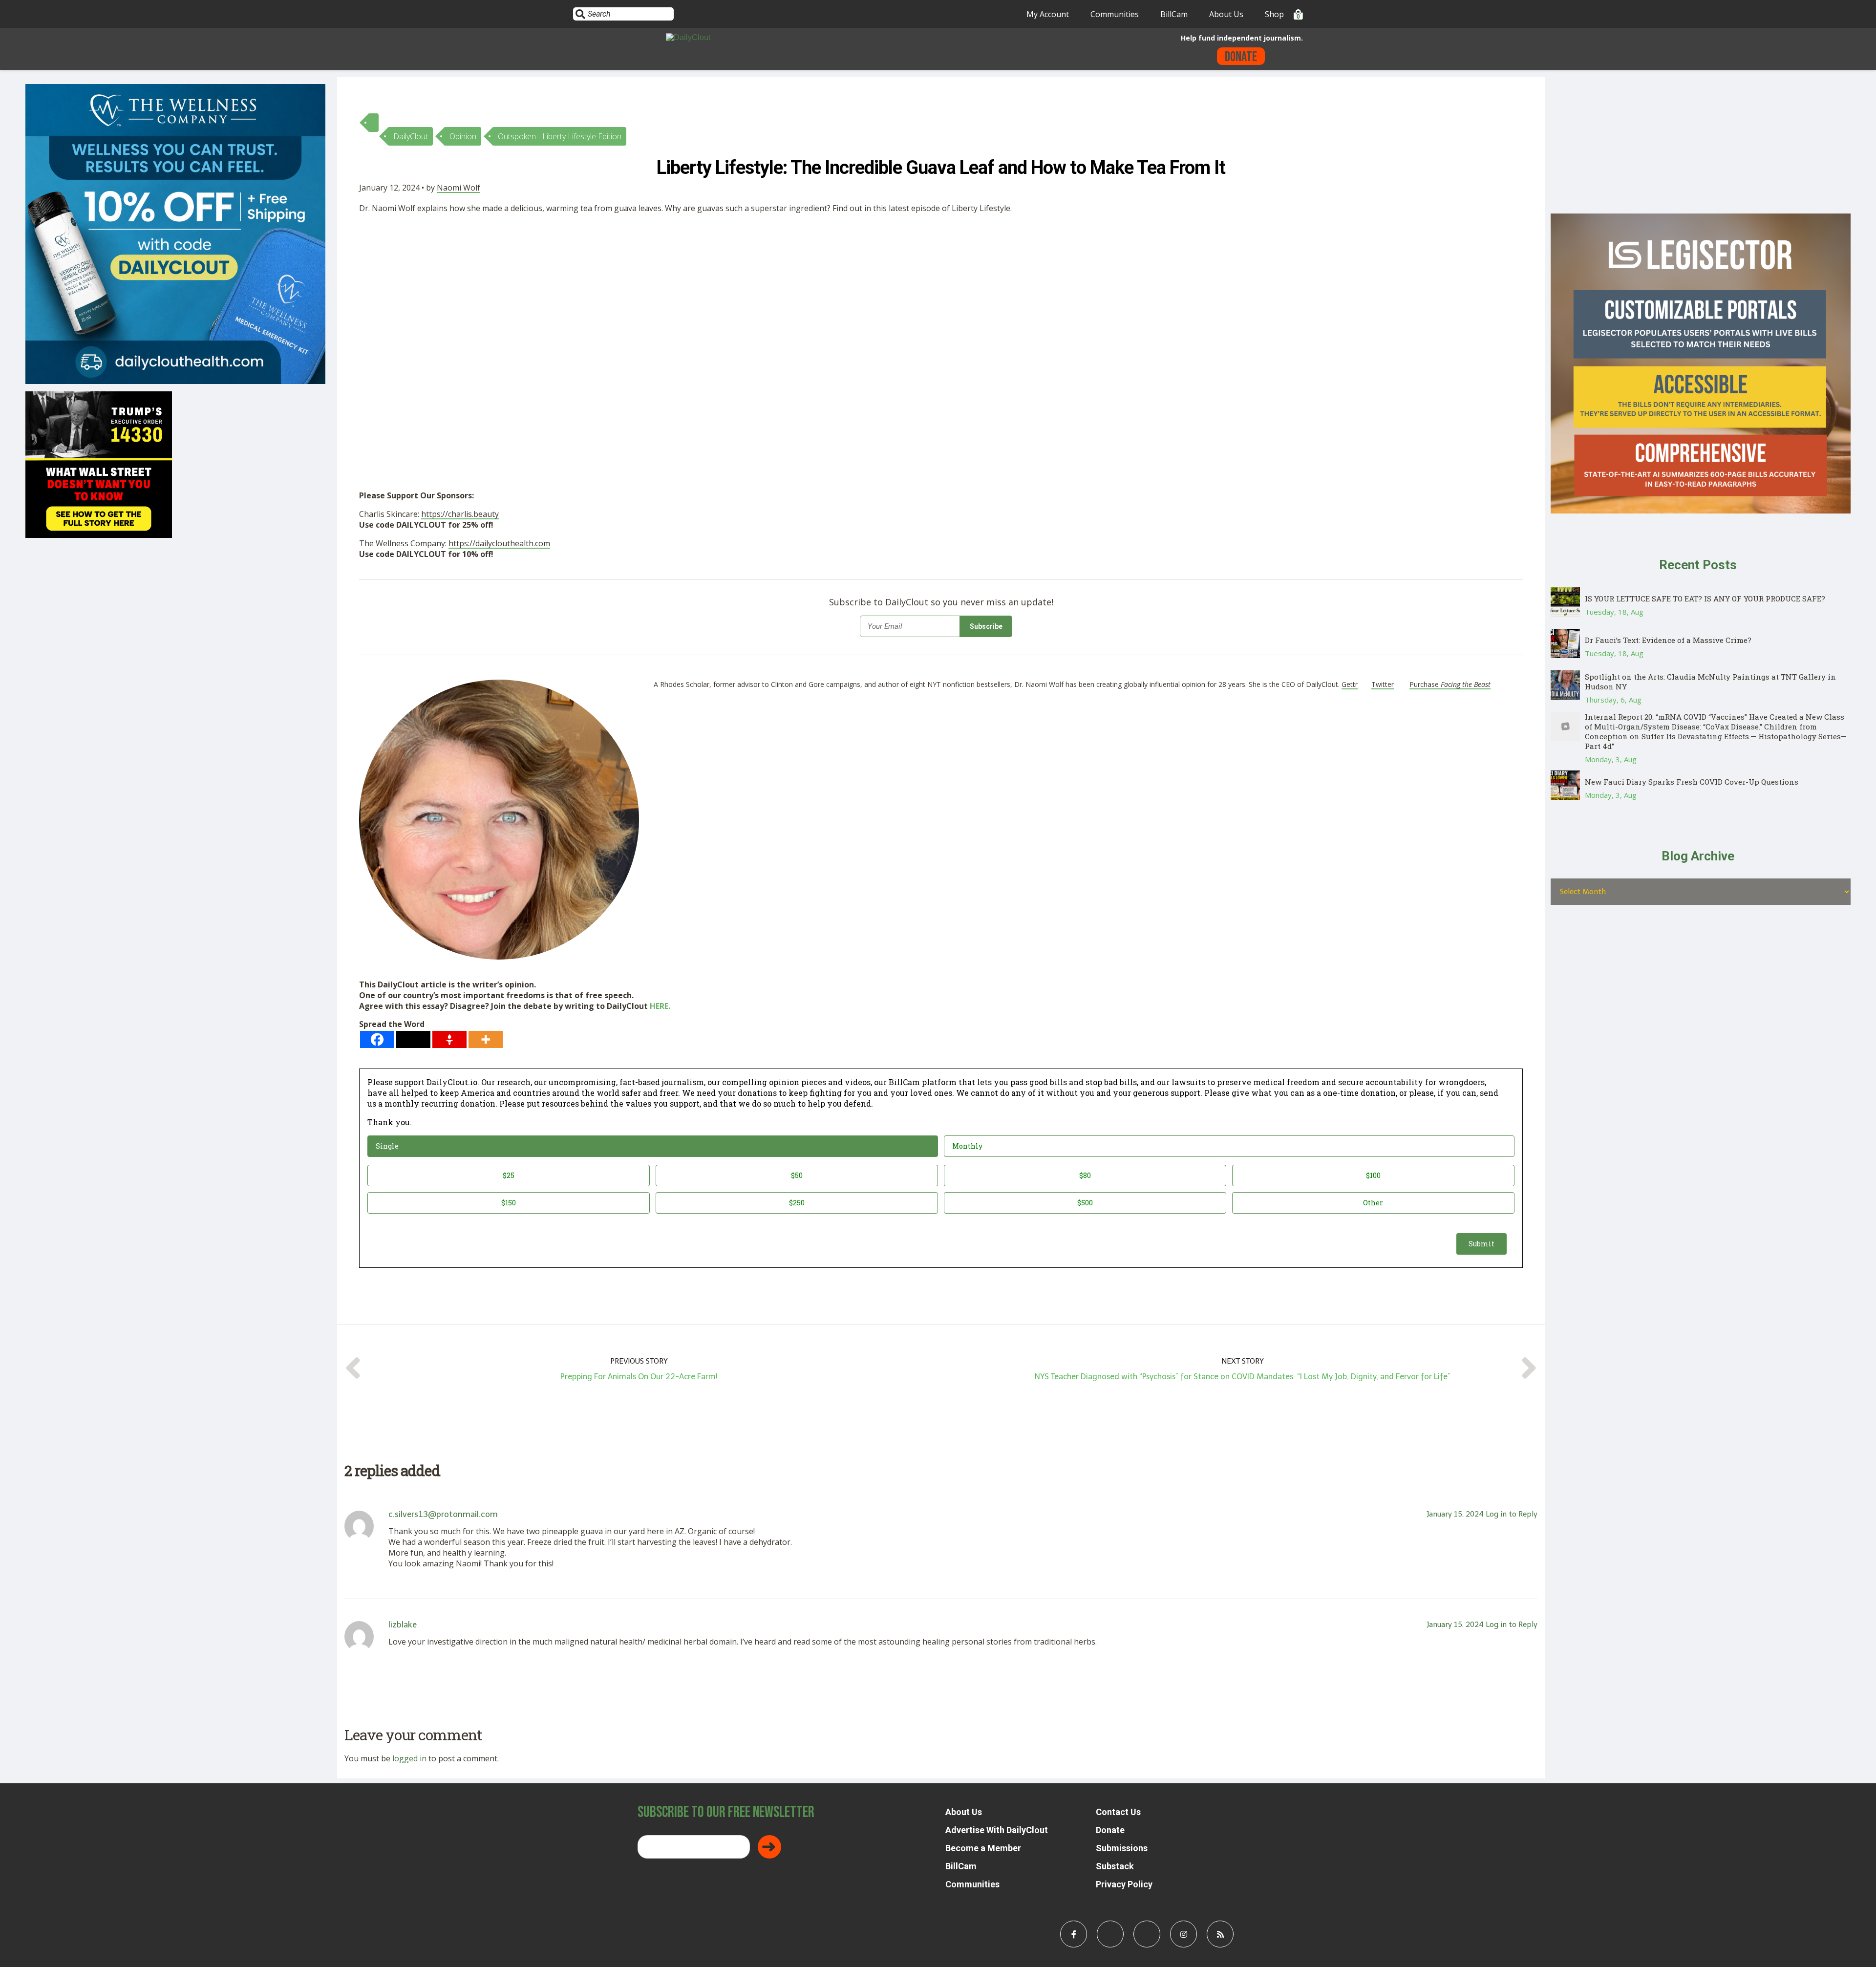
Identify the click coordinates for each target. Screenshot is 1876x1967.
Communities (1115, 14)
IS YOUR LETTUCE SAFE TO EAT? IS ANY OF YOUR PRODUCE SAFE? (1705, 599)
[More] (486, 1039)
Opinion (463, 136)
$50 (797, 1175)
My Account (1048, 14)
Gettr (1350, 684)
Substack (1115, 1866)
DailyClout (411, 136)
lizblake (403, 1625)
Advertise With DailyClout (997, 1830)
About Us (1226, 14)
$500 (1085, 1203)
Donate (1241, 57)
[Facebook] (377, 1039)
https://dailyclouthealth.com (499, 543)
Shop (1274, 14)
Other (1373, 1203)
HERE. (660, 1006)
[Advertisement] (579, 294)
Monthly (967, 1146)
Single (387, 1146)
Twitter (1383, 684)
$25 (509, 1175)
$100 (1373, 1175)
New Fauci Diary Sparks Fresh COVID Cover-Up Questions (1692, 782)
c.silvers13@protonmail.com (443, 1514)
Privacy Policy (1124, 1884)
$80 (1085, 1175)
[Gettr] (449, 1039)
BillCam (1174, 14)
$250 (797, 1203)
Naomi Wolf (458, 188)
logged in (409, 1758)
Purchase (1450, 684)
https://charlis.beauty (460, 514)
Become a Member (983, 1848)
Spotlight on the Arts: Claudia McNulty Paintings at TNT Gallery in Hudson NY (1710, 682)
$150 (509, 1203)
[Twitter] (413, 1039)
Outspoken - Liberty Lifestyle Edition (560, 136)
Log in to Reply (1512, 1514)
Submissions (1122, 1848)
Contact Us (1118, 1812)
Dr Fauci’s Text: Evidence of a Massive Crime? (1668, 640)
